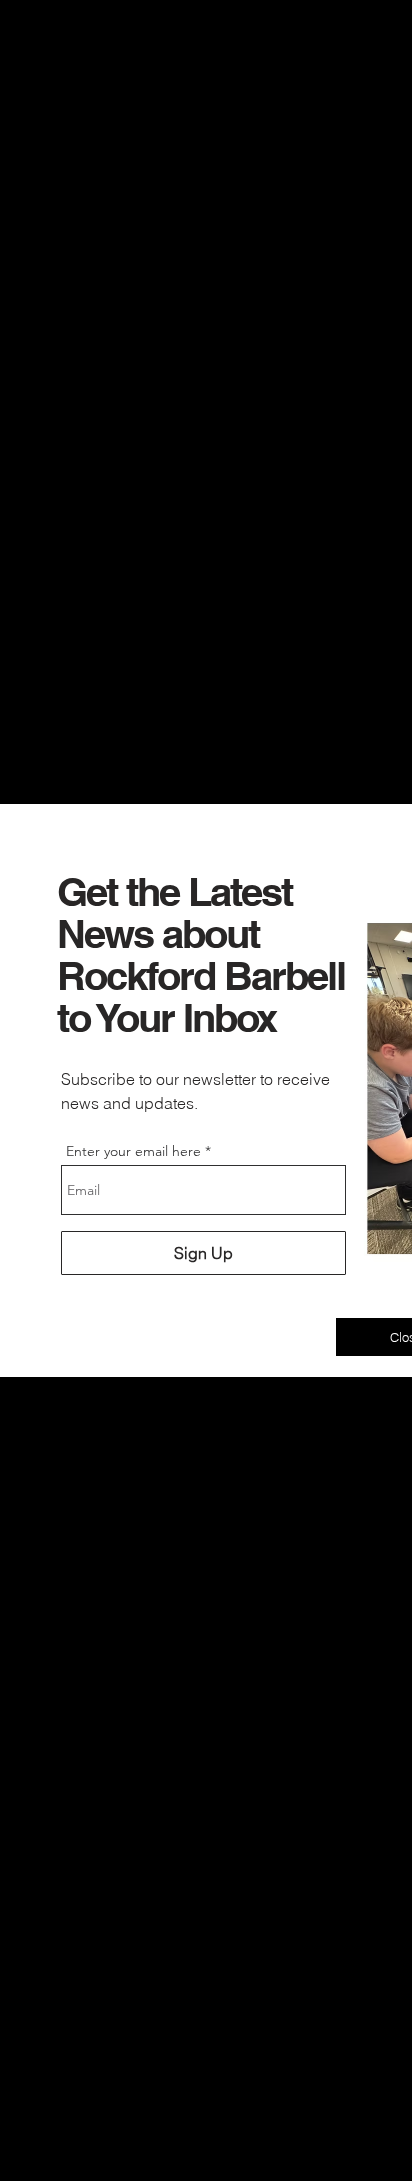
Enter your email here (133, 1151)
